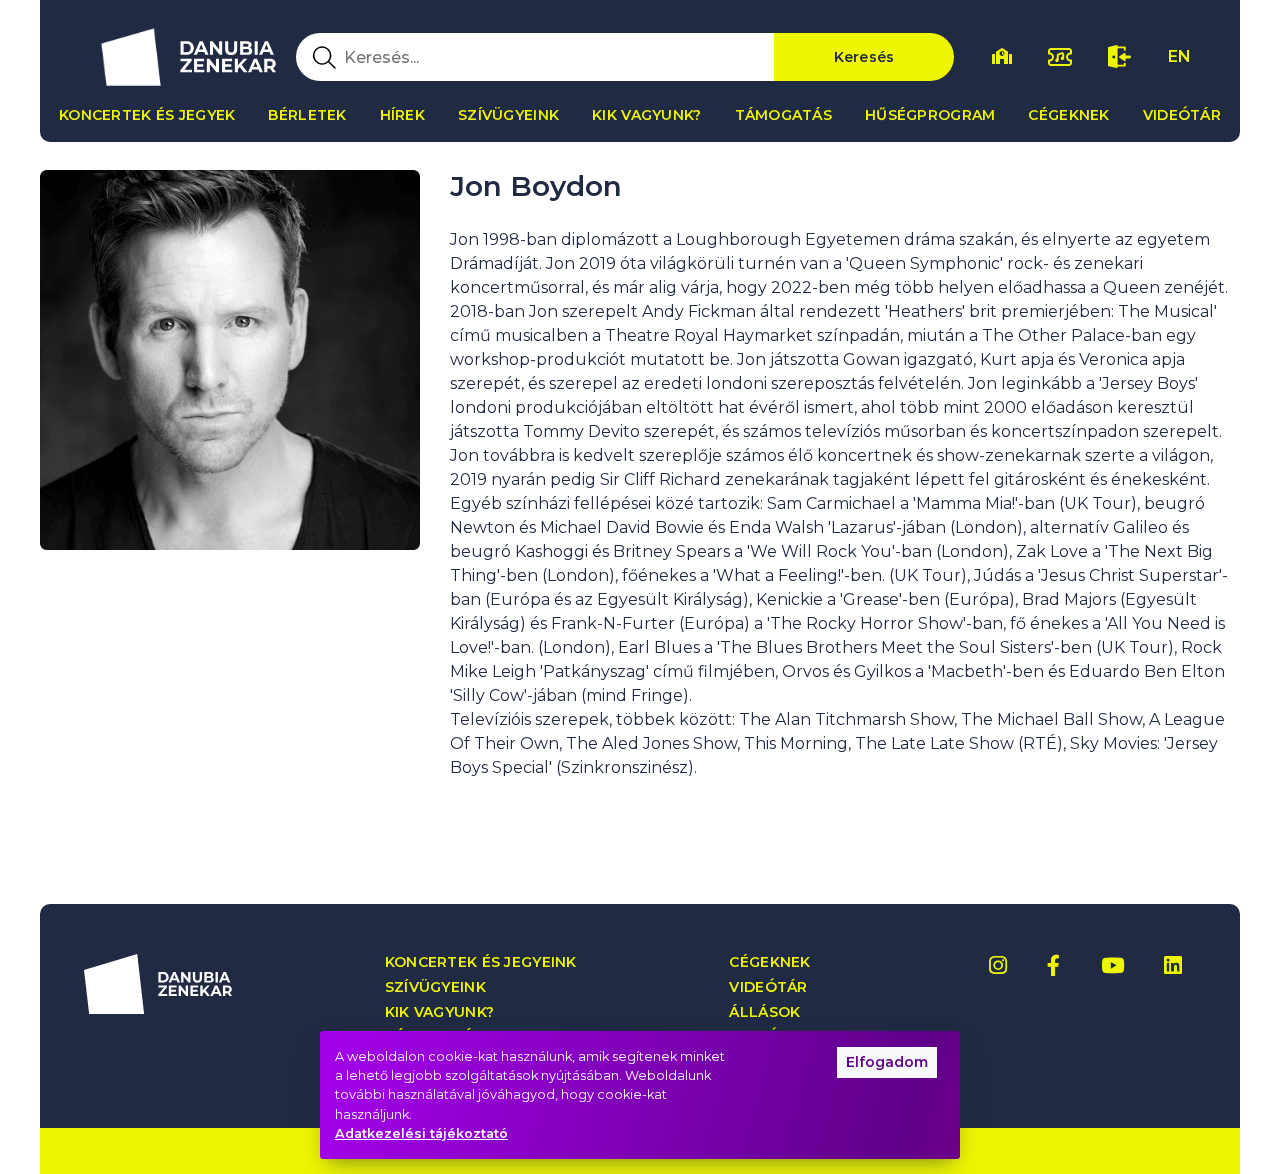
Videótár (1182, 115)
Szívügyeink (508, 115)
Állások (764, 1012)
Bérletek (307, 115)
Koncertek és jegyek (147, 115)
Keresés (864, 57)
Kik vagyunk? (646, 115)
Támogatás (784, 115)
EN (1179, 56)
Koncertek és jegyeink (481, 962)
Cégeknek (1068, 115)
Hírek (402, 115)
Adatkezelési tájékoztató (421, 1133)
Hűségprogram (930, 115)
